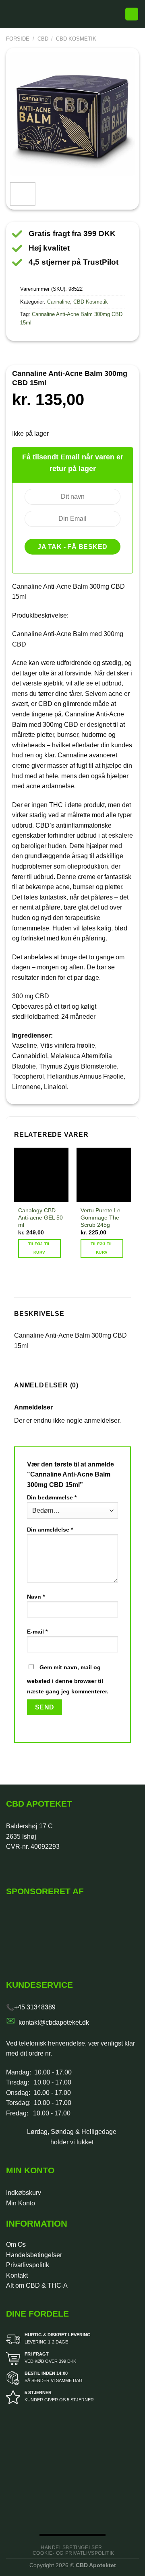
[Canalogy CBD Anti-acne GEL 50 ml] (41, 1175)
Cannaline (59, 302)
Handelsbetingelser (34, 2255)
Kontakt (17, 2275)
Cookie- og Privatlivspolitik (74, 2553)
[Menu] (11, 14)
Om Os (16, 2245)
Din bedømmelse (52, 1497)
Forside (18, 39)
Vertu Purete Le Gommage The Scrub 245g (100, 1218)
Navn (36, 1597)
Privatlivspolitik (28, 2265)
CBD (43, 39)
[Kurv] (132, 14)
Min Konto (21, 2203)
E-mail (37, 1632)
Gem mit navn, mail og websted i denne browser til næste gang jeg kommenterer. (68, 1679)
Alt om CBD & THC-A (37, 2285)
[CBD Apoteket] (70, 14)
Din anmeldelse (50, 1530)
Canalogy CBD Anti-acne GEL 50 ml (40, 1218)
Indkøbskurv (24, 2193)
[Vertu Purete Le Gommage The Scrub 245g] (104, 1175)
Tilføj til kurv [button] (39, 1248)
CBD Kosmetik (76, 39)
